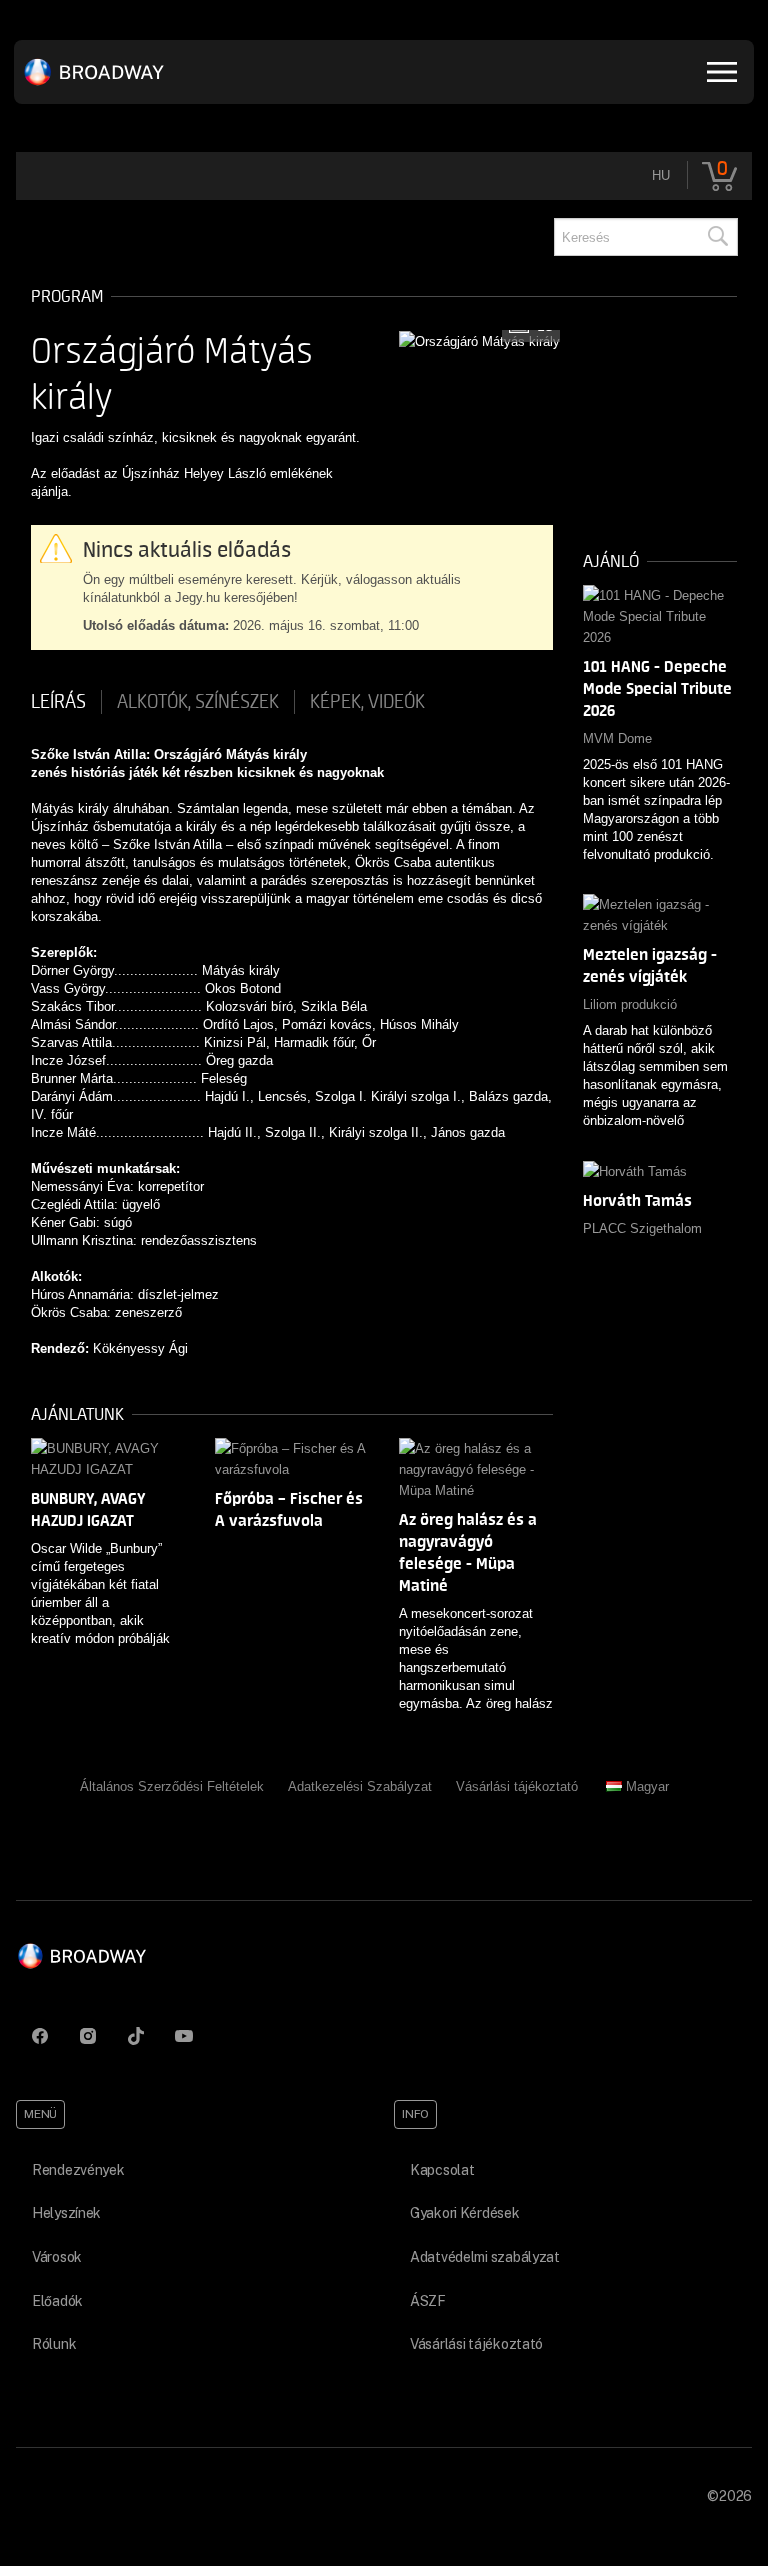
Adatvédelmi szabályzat (485, 2257)
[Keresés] (717, 237)
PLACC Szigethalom (642, 1228)
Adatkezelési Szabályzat (360, 1786)
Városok (57, 2257)
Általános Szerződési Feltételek (172, 1786)
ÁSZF (428, 2301)
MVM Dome (617, 738)
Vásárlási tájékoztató (517, 1786)
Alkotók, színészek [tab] (198, 702)
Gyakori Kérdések (465, 2213)
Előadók (57, 2301)
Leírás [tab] (58, 702)
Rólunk (54, 2344)
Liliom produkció (630, 1004)
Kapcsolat (442, 2170)
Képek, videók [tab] (367, 702)
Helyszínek (66, 2213)
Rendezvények (78, 2170)
